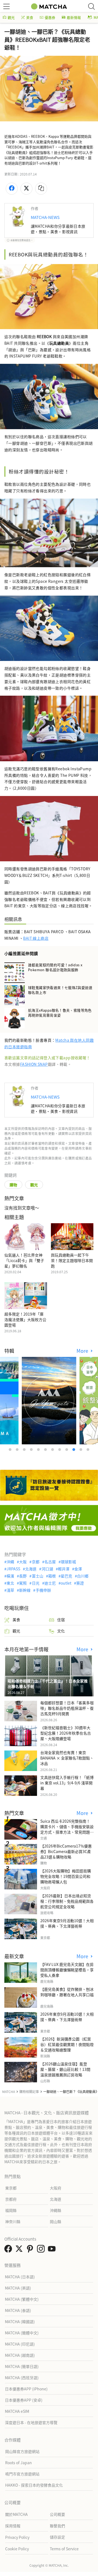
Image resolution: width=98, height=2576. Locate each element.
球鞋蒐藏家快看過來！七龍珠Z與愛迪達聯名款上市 (60, 990)
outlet (66, 1583)
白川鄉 (83, 1576)
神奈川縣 (13, 2221)
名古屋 (50, 1562)
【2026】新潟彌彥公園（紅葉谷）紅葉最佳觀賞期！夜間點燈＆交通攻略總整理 (67, 2044)
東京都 (11, 2188)
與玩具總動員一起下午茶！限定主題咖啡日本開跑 (72, 1260)
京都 (36, 1562)
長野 (23, 1576)
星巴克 (66, 1576)
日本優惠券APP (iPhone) (26, 2389)
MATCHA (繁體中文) (22, 2299)
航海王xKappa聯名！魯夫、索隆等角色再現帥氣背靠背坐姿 (60, 1013)
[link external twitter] (20, 2250)
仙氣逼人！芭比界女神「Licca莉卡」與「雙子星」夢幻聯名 (24, 1260)
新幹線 (25, 1590)
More (83, 1351)
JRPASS (13, 1569)
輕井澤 (64, 1569)
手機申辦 (43, 1590)
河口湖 (47, 1569)
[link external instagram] (42, 2250)
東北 (10, 1583)
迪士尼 (50, 1583)
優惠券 (50, 17)
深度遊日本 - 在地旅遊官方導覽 (31, 2422)
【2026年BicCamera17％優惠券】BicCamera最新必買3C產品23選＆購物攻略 (66, 1851)
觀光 (11, 17)
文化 (61, 1631)
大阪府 (56, 2188)
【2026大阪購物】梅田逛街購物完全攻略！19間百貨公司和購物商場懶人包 (66, 1876)
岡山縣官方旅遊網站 (22, 2451)
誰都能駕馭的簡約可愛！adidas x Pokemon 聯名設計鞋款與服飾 (55, 967)
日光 (36, 1583)
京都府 (11, 2199)
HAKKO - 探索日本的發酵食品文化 (34, 2485)
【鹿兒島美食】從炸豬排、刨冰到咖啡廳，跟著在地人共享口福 (67, 1992)
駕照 (23, 1583)
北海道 (31, 1569)
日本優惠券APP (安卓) (24, 2400)
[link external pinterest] (31, 2250)
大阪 (23, 1562)
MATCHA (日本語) (20, 2277)
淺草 (10, 1590)
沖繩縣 (56, 2210)
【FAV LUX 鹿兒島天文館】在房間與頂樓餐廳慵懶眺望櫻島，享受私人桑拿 (67, 1970)
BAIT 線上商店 (36, 938)
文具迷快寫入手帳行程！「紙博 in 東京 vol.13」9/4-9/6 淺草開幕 (67, 1783)
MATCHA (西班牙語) (22, 2378)
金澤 (78, 1569)
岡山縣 (56, 2221)
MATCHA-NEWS (45, 217)
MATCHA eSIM (17, 2411)
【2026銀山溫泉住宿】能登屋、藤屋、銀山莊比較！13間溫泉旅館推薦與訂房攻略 (65, 2069)
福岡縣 (11, 2210)
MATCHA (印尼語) (20, 2344)
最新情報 (74, 17)
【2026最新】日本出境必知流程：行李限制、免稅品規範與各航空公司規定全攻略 (67, 1901)
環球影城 (68, 1562)
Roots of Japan (19, 2463)
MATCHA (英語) (18, 2288)
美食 (30, 17)
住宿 (61, 1620)
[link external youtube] (53, 2250)
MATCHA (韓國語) (20, 2322)
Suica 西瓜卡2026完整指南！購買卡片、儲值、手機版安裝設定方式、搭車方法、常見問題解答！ (67, 1829)
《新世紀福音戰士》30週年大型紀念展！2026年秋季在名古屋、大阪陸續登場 (66, 1733)
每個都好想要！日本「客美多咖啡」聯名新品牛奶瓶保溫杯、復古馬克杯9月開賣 (67, 1708)
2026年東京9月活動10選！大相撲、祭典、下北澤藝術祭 (67, 1923)
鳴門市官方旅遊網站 (22, 2474)
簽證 (80, 1583)
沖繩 (10, 1562)
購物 (13, 1185)
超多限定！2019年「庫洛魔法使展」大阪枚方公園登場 (25, 1319)
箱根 (52, 1576)
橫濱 (10, 1576)
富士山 (37, 1576)
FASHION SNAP (34, 1064)
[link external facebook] (9, 2250)
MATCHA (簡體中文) (22, 2333)
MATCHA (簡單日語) (22, 2366)
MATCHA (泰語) (18, 2310)
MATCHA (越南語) (20, 2355)
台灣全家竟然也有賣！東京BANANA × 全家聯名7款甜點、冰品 (67, 1758)
